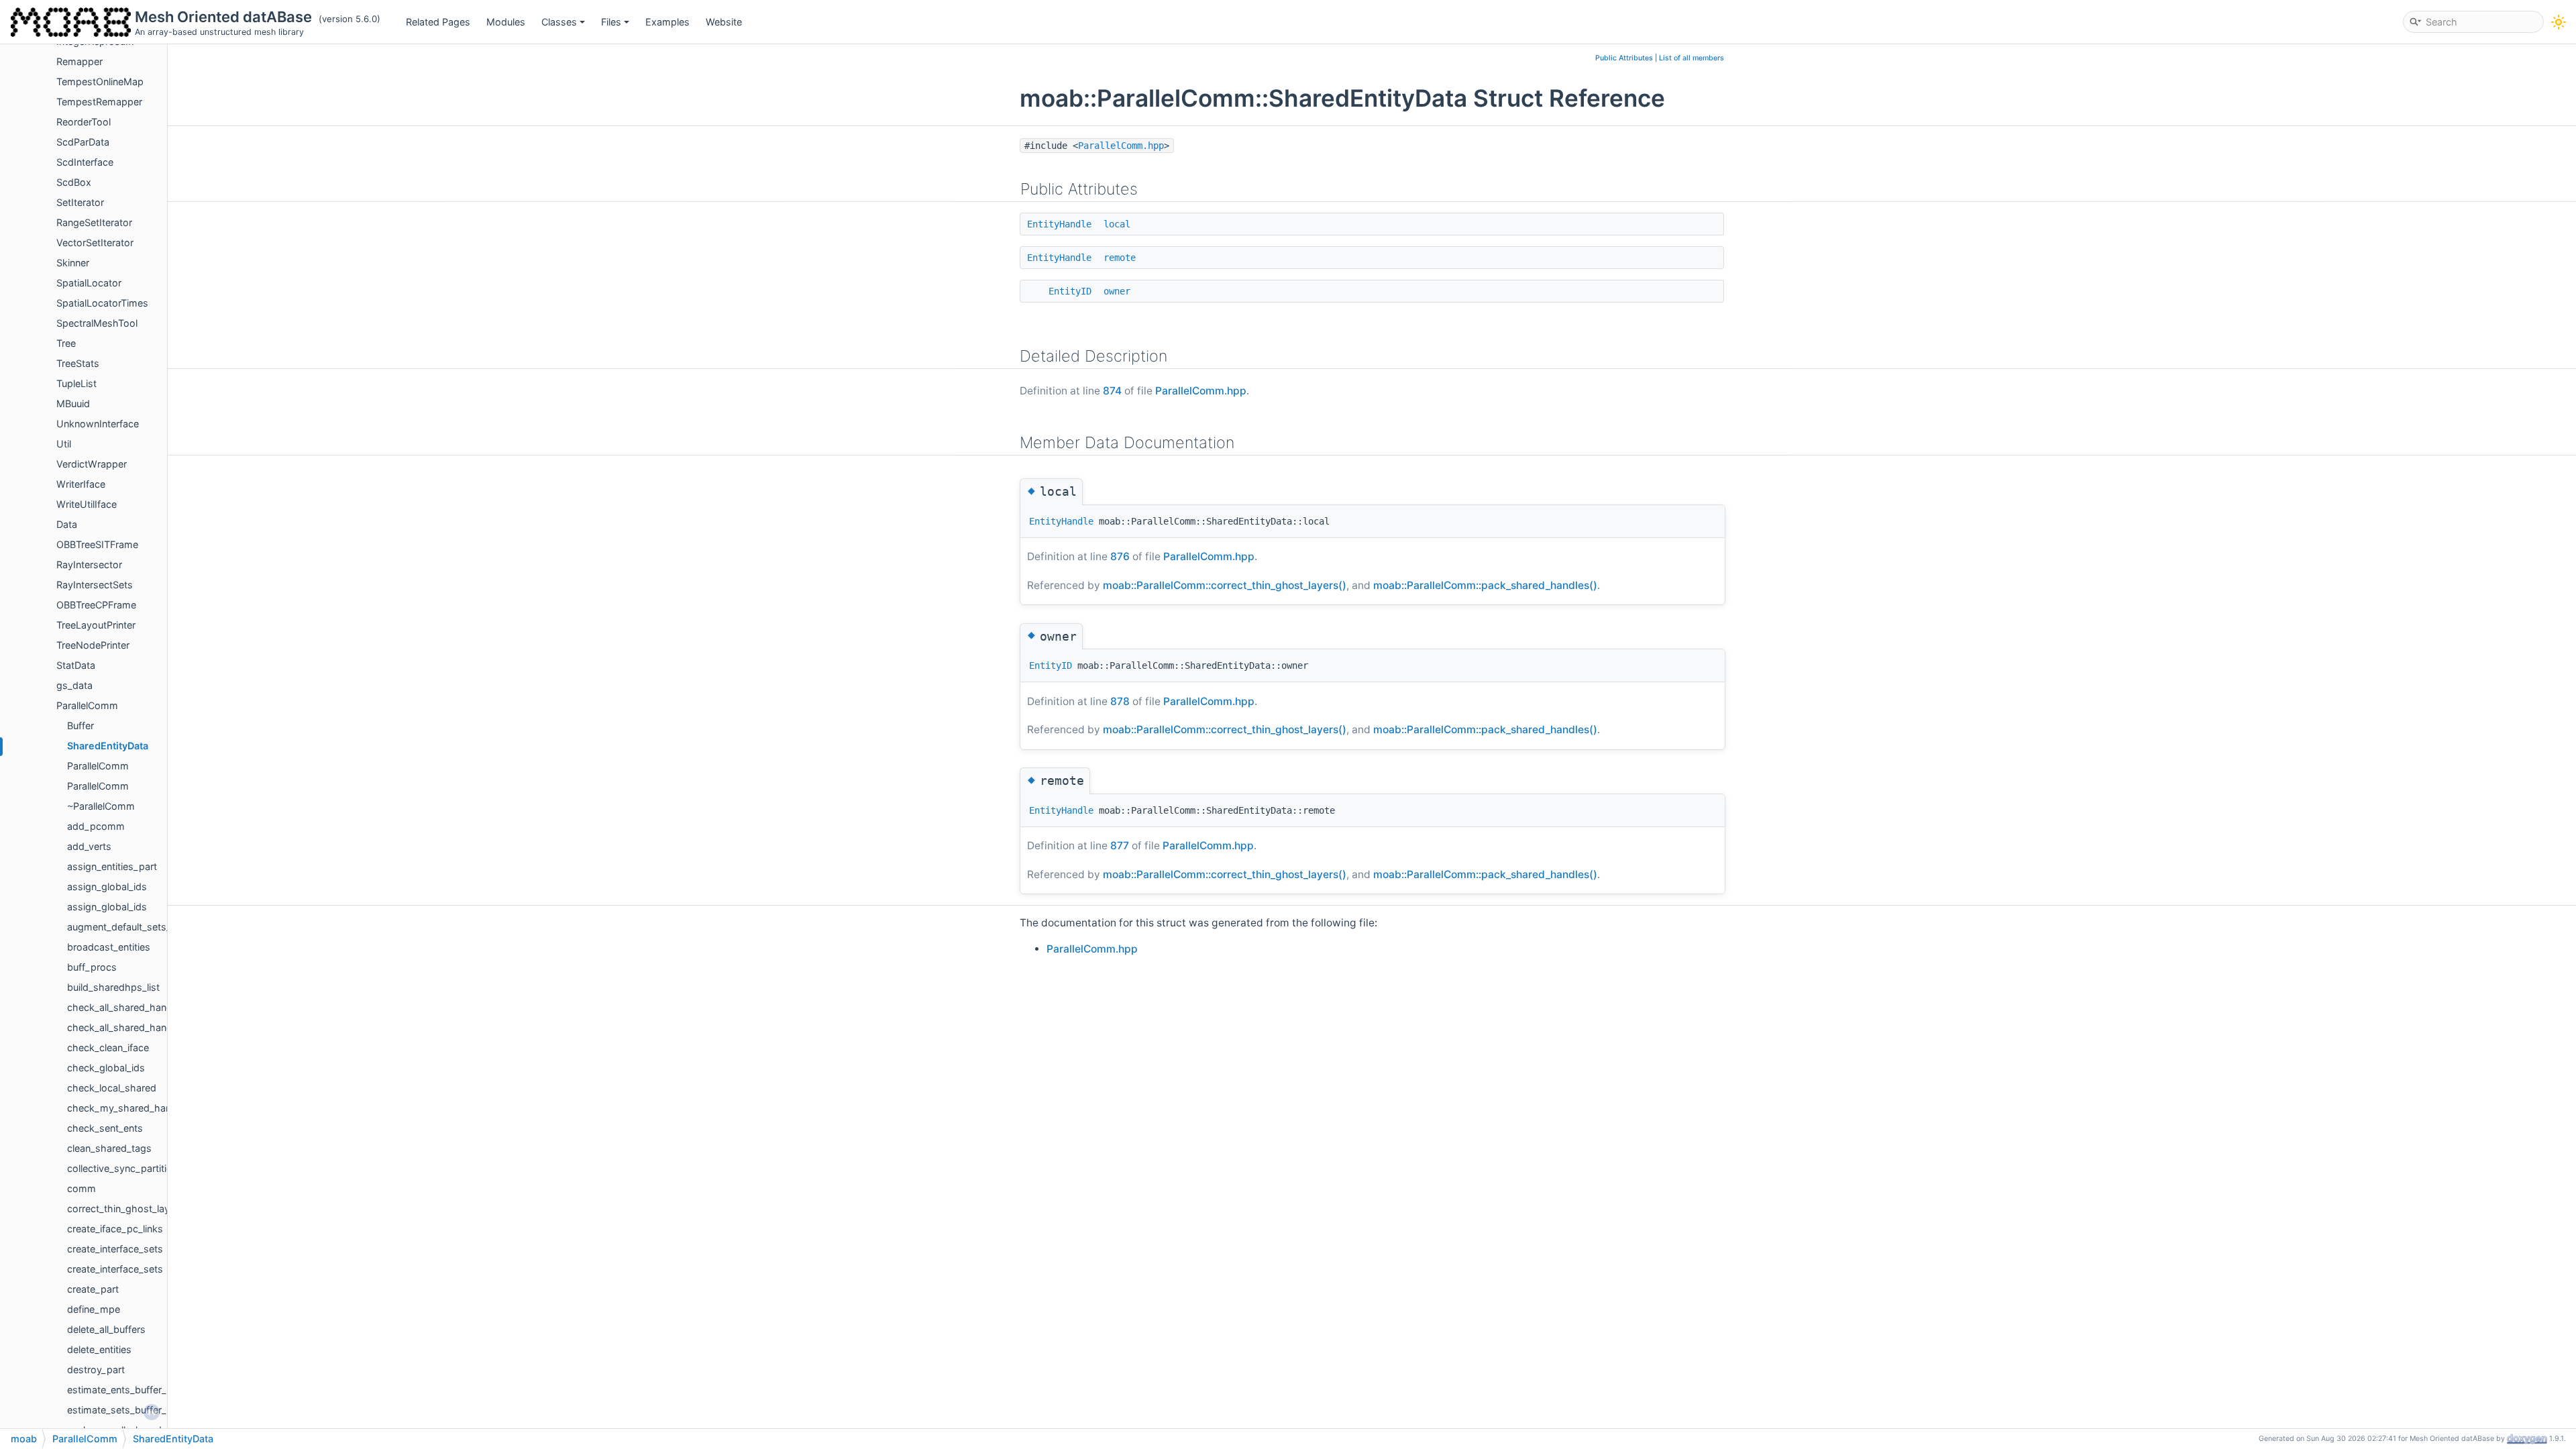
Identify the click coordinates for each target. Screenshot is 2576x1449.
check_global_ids (106, 1068)
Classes (559, 22)
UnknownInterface (98, 424)
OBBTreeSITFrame (97, 544)
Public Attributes (1624, 58)
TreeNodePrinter (93, 645)
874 (1112, 391)
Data (67, 524)
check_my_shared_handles (128, 1108)
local (1117, 224)
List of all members (1692, 58)
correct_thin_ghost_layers (125, 1209)
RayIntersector (89, 565)
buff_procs (92, 967)
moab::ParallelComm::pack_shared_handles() (1485, 585)
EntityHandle (1059, 224)
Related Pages (438, 22)
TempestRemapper (99, 102)
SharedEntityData (108, 746)
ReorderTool (84, 122)
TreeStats (78, 363)
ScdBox (74, 182)
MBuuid (73, 404)
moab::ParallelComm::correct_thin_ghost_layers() (1225, 585)
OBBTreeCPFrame (96, 605)
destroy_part (96, 1370)
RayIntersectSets (95, 585)
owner (1117, 291)
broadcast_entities (109, 947)
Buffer (80, 726)
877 (1120, 846)
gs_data (74, 685)
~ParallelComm (101, 806)
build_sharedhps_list (113, 987)
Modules (506, 22)
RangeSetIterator (94, 222)
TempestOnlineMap (100, 82)
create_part (93, 1289)
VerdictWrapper (92, 464)
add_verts (89, 846)
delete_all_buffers (106, 1329)
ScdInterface (85, 162)
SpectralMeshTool (97, 323)
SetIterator (80, 202)
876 (1120, 556)
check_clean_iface (108, 1048)
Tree (66, 343)
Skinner (73, 263)
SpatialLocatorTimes (102, 303)
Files (611, 22)
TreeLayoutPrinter (96, 625)
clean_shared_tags (109, 1148)
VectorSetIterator (95, 243)
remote (1120, 258)
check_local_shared (112, 1088)
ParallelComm (87, 705)
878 (1120, 701)
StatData (76, 665)
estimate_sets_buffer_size (126, 1410)
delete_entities (99, 1349)
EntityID (1070, 291)
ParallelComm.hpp (1121, 146)
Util (64, 444)
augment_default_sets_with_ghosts (147, 927)
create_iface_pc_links (115, 1229)
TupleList (76, 383)
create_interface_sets (115, 1249)
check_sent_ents (105, 1128)
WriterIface (81, 484)
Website (724, 22)
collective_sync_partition (122, 1168)
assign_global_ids (107, 887)
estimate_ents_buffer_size (126, 1390)
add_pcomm (96, 826)
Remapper (79, 61)
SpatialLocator (89, 283)
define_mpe (94, 1309)
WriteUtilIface (87, 504)
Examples (667, 22)
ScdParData (83, 142)
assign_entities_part (112, 866)
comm (82, 1188)
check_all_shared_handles (126, 1007)
